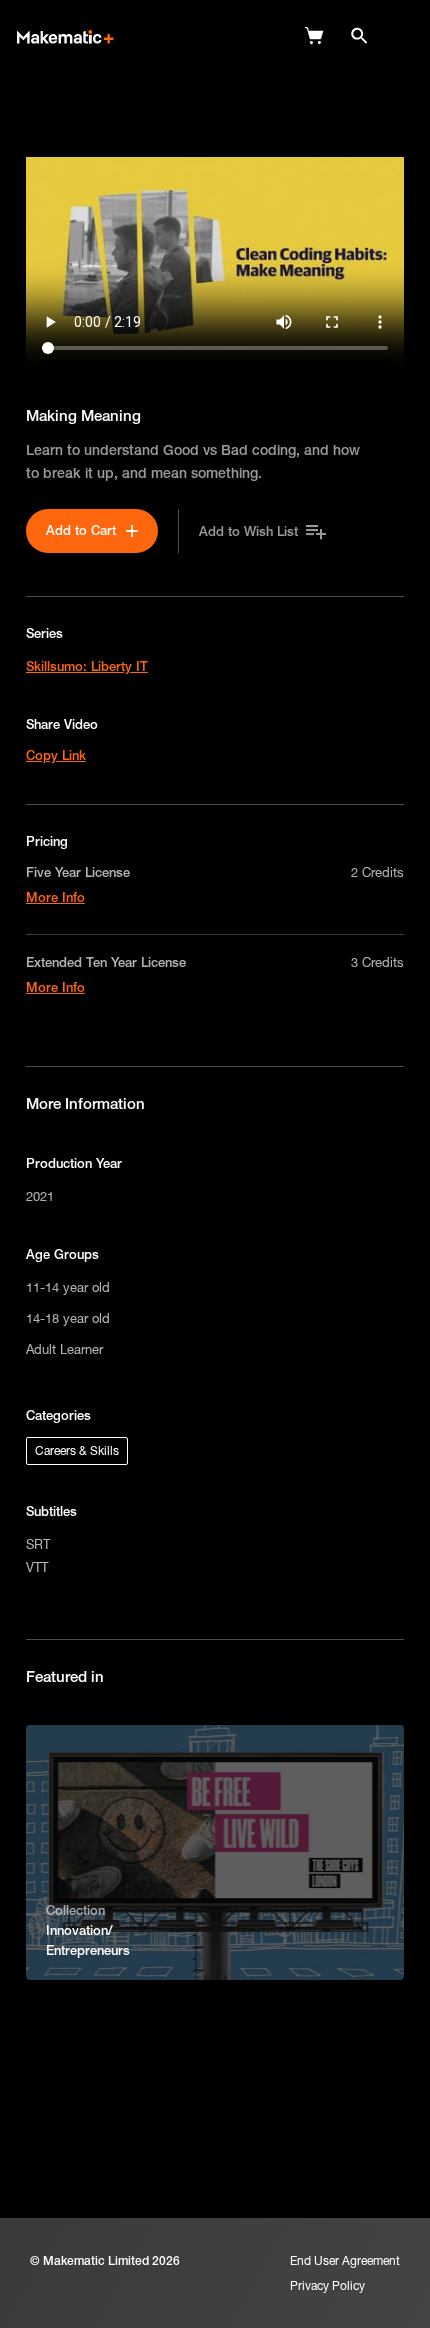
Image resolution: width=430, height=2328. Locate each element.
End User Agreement (345, 2260)
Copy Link (56, 755)
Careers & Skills (77, 1450)
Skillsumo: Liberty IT (87, 666)
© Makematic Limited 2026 (105, 2260)
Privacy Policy (327, 2285)
